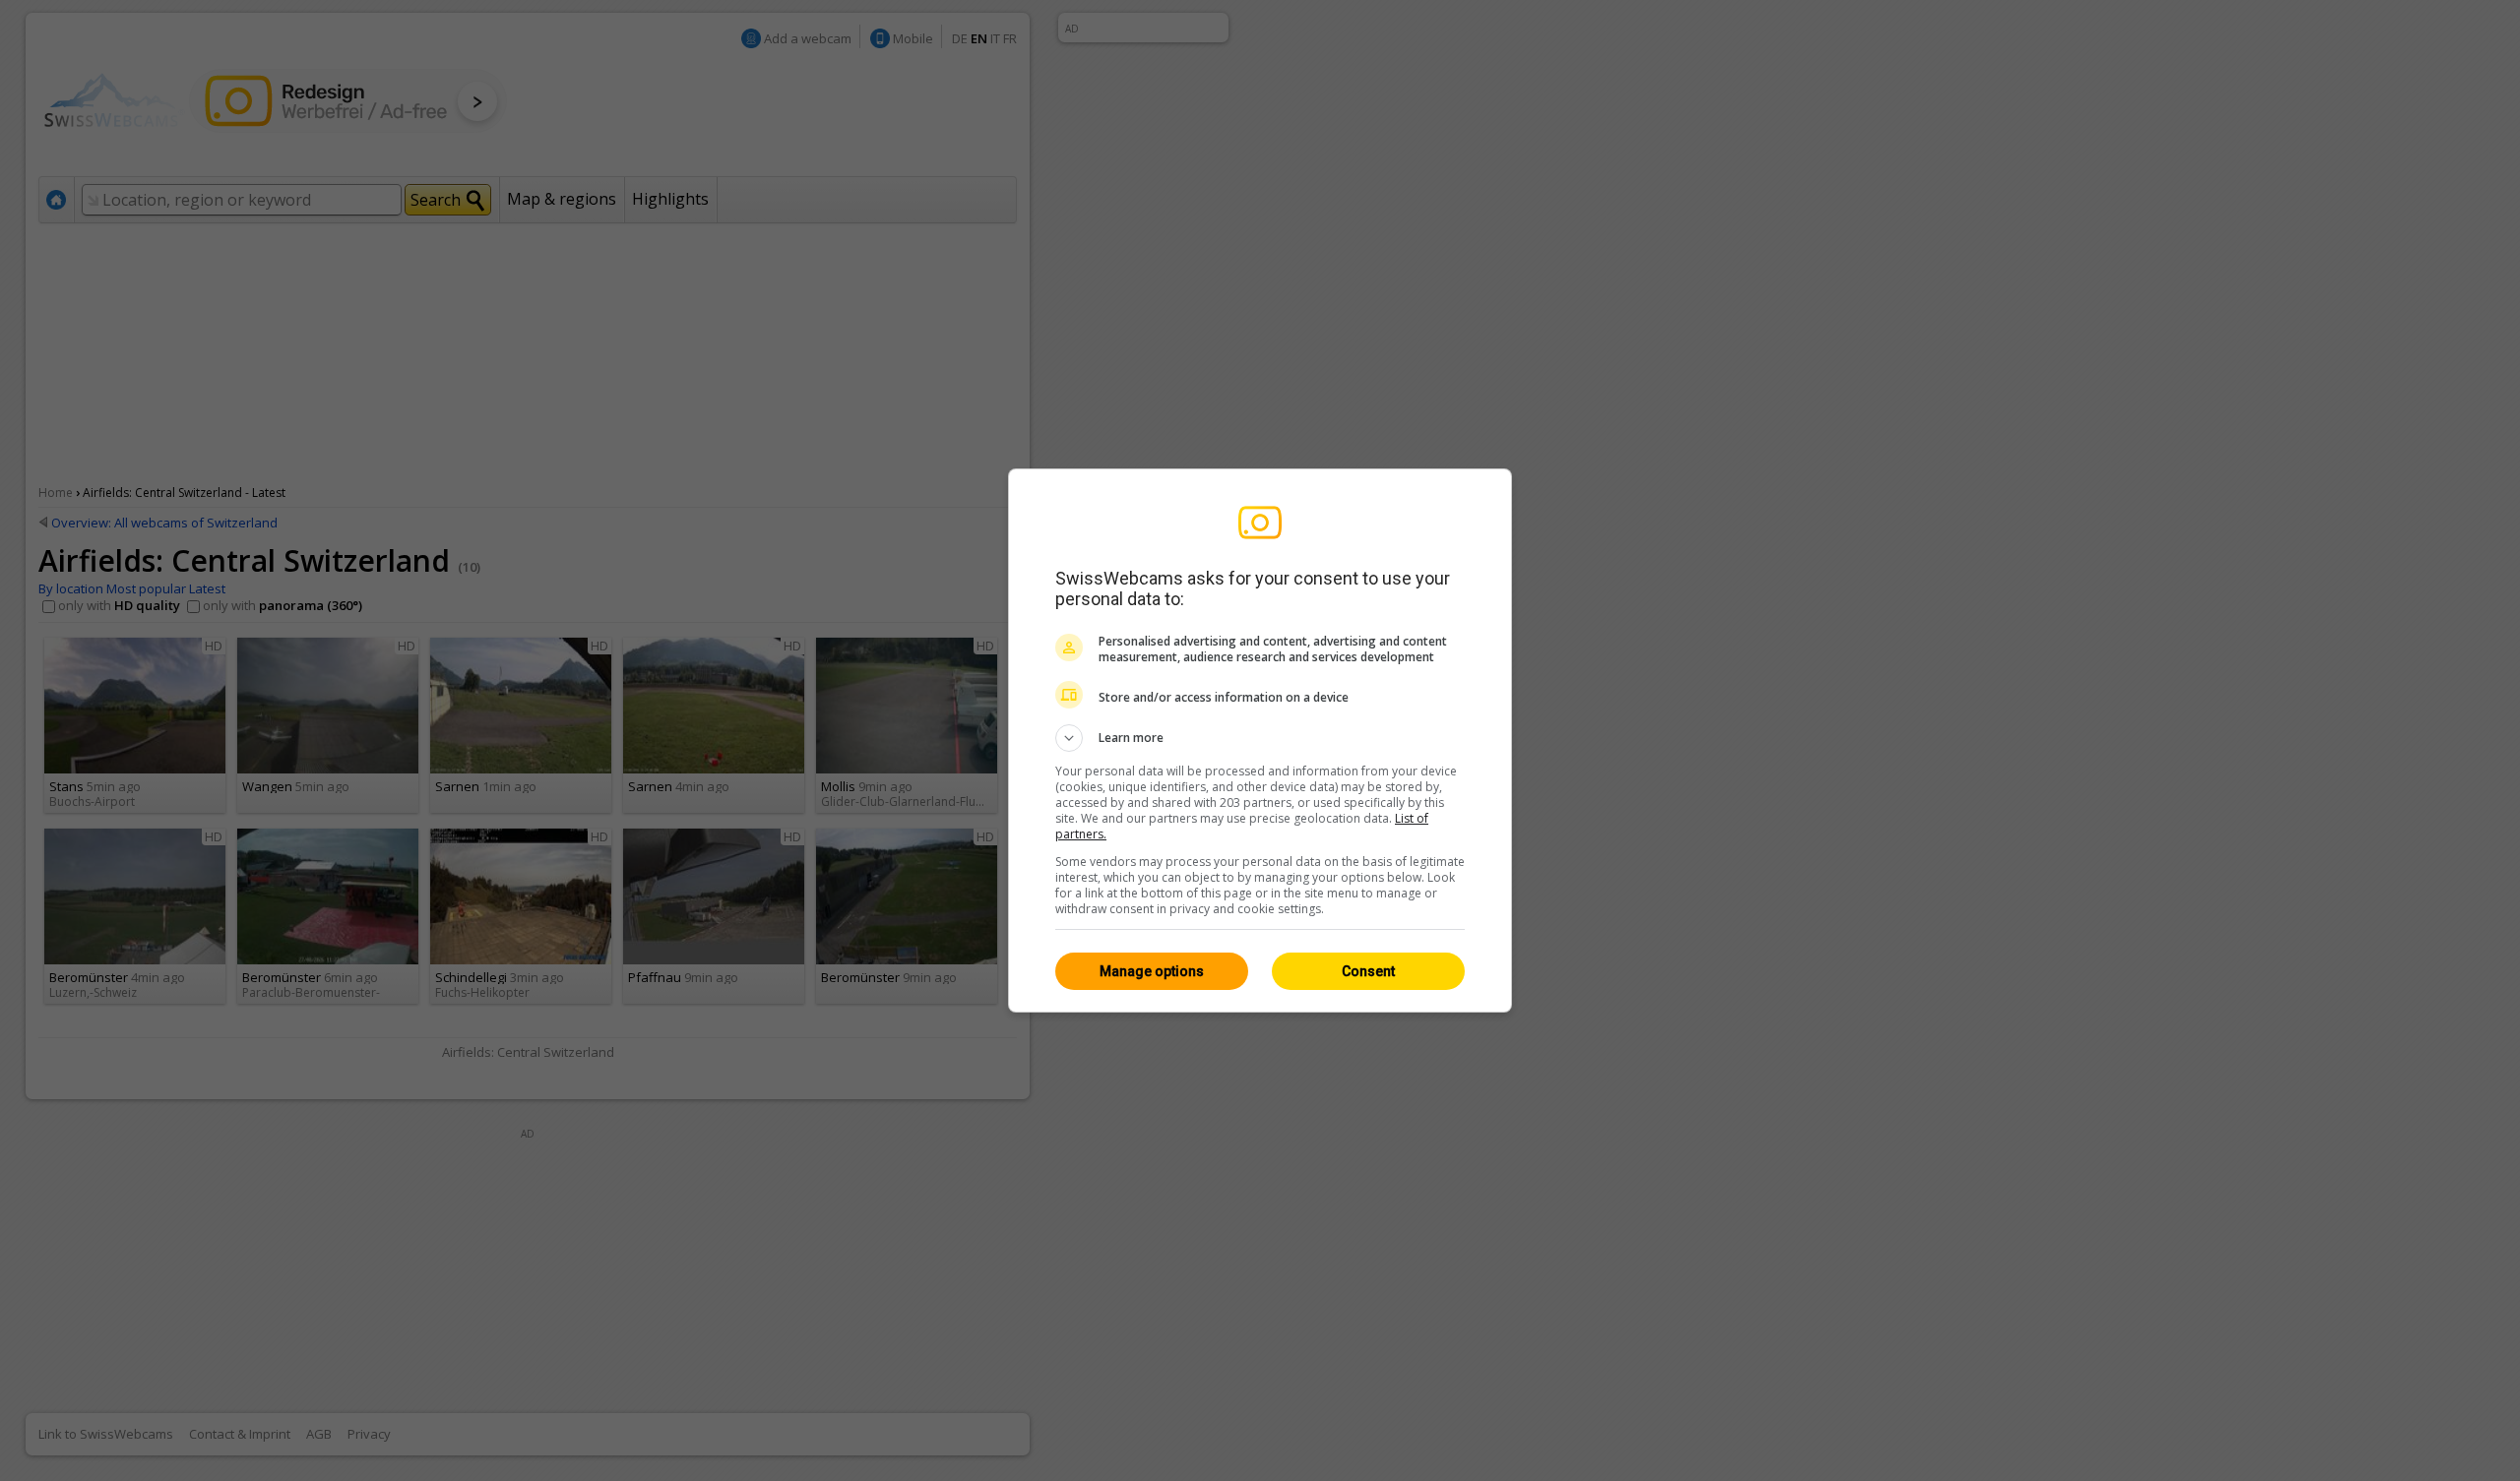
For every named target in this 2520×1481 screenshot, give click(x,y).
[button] (1260, 738)
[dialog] (1260, 740)
